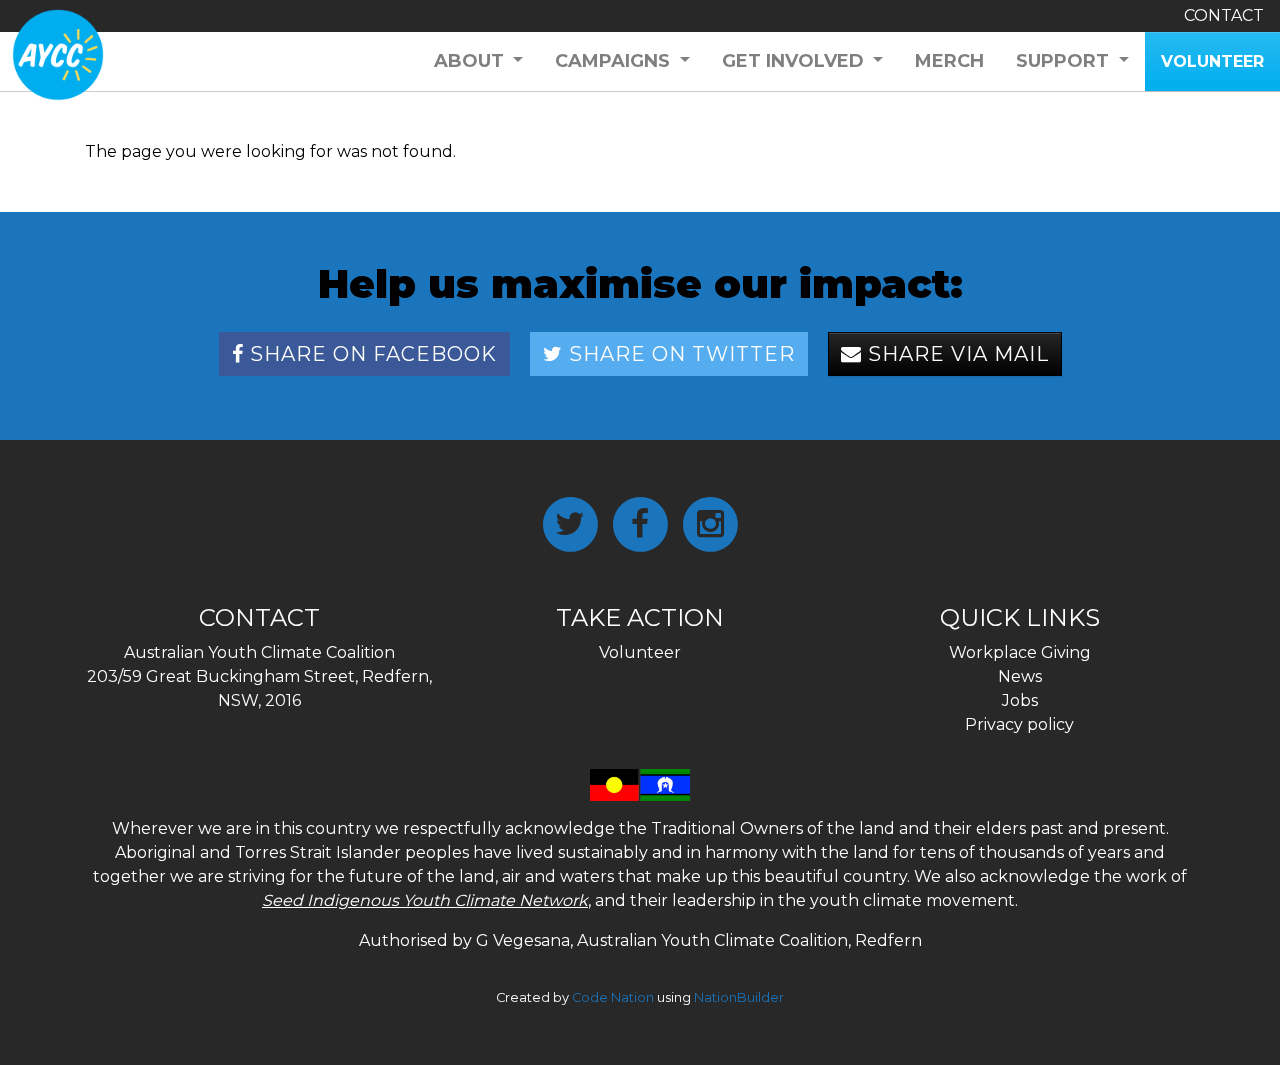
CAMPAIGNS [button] (615, 61)
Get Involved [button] (795, 61)
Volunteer (640, 652)
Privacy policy (1019, 724)
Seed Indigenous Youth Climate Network (425, 900)
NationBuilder (739, 997)
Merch (949, 61)
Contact (1224, 15)
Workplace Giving (1020, 652)
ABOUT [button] (471, 61)
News (1020, 676)
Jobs (1020, 700)
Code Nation (613, 997)
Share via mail (955, 354)
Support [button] (1065, 61)
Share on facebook (370, 354)
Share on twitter (679, 354)
